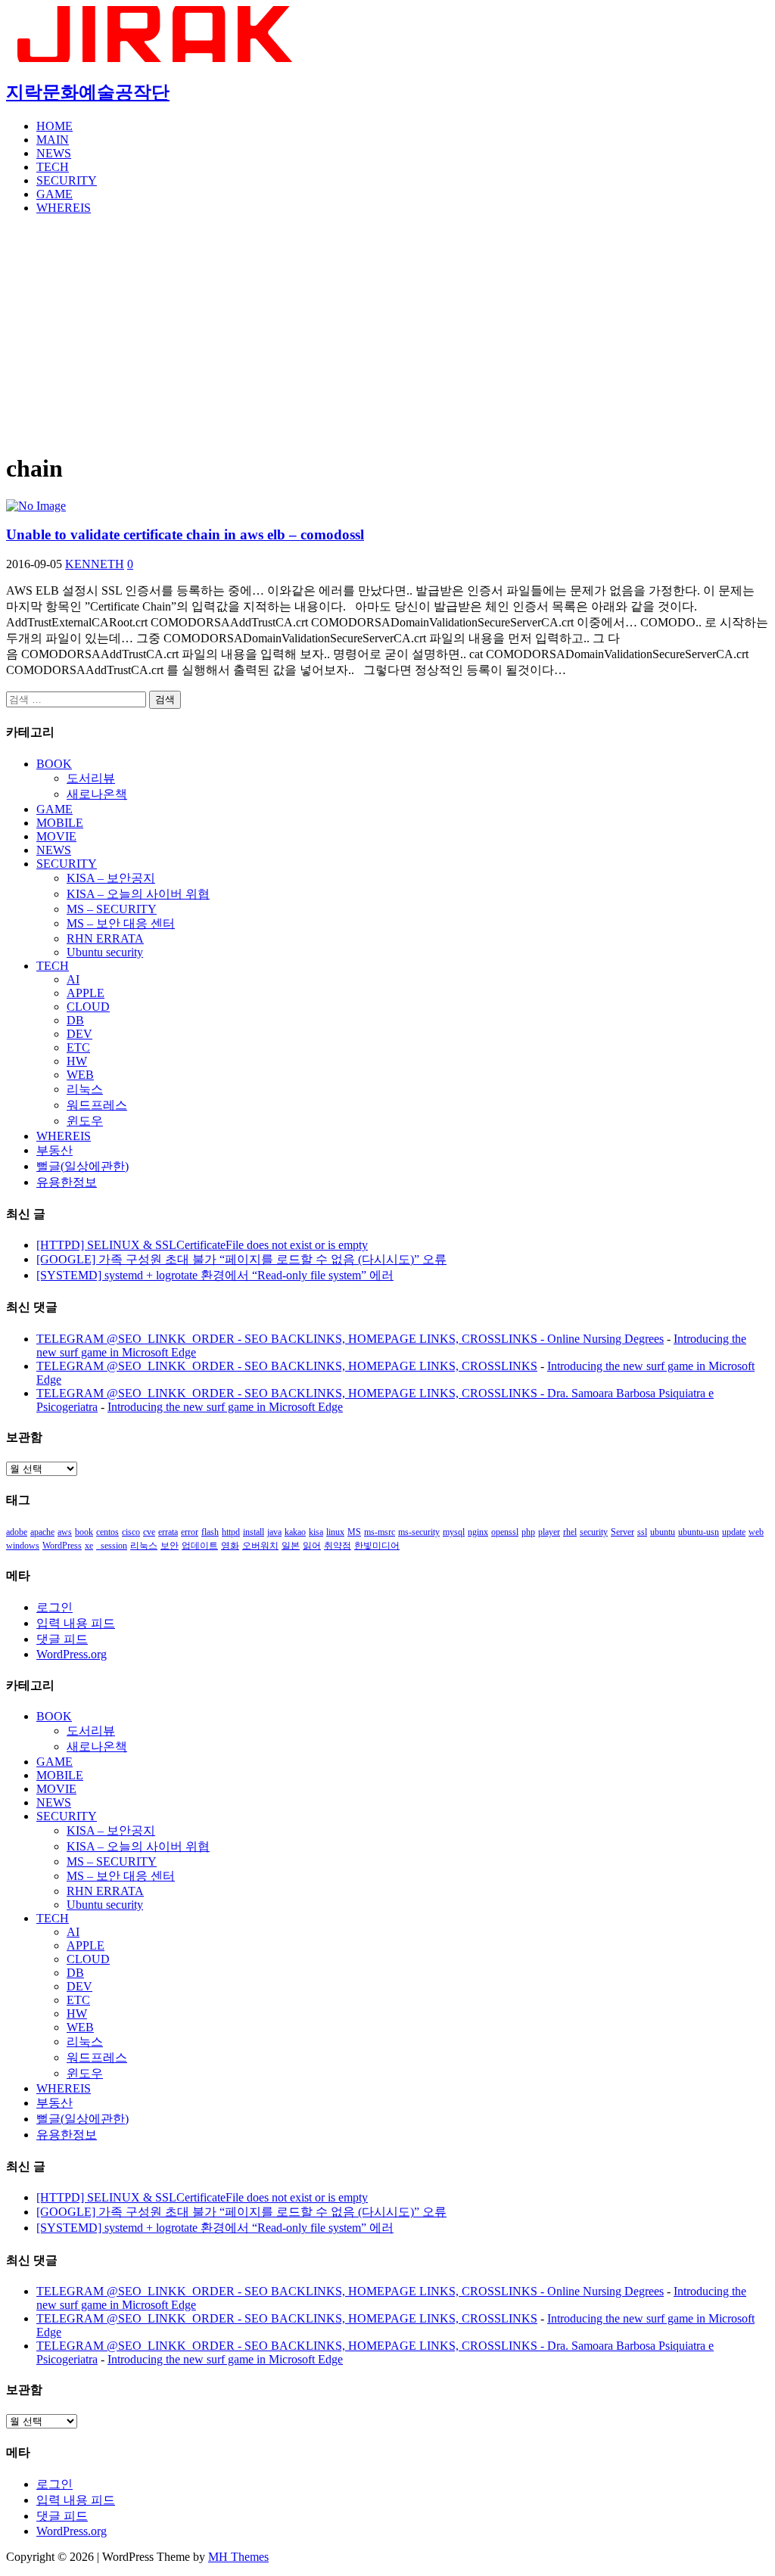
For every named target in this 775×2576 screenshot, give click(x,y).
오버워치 (260, 1546)
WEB (80, 1075)
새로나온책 (97, 794)
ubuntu (663, 1532)
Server (622, 1532)
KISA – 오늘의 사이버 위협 (138, 894)
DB (75, 1020)
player (549, 1532)
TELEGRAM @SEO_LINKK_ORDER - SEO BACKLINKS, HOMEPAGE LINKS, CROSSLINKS (287, 1366)
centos (107, 1532)
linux (335, 1532)
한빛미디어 (377, 1546)
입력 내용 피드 (76, 1623)
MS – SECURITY (112, 909)
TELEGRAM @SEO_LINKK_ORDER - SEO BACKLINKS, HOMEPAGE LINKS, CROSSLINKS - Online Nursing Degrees (350, 1339)
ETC (78, 1047)
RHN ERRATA (105, 938)
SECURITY (67, 180)
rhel (570, 1532)
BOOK (54, 764)
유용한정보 (67, 1182)
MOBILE (60, 823)
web (756, 1532)
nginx (478, 1532)
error (190, 1532)
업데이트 (200, 1546)
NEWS (54, 153)
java (274, 1532)
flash (210, 1532)
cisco (131, 1532)
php (528, 1532)
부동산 (54, 1150)
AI (73, 979)
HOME (54, 126)
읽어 (312, 1546)
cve (149, 1532)
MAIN (53, 140)
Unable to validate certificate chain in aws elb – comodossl (185, 534)
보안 (170, 1546)
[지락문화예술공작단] (157, 58)
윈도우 (85, 1121)
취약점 (338, 1546)
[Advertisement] (387, 333)
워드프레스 (97, 1105)
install (254, 1532)
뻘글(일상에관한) (82, 1166)
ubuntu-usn (699, 1532)
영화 (230, 1546)
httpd (231, 1532)
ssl (642, 1532)
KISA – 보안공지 (111, 878)
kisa (316, 1532)
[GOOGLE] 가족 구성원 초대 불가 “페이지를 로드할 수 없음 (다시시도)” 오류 (241, 1259)
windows (23, 1546)
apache (42, 1532)
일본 (291, 1546)
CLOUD (88, 1007)
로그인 (54, 1607)
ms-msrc (380, 1532)
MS (354, 1532)
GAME (54, 194)
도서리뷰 (91, 778)
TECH (53, 167)
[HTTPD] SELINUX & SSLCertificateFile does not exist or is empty (202, 1245)
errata (168, 1532)
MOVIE (56, 836)
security (594, 1532)
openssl (505, 1532)
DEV (79, 1034)
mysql (454, 1532)
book (84, 1532)
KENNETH (95, 564)
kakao (295, 1532)
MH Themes (238, 2557)
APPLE (86, 993)
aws (65, 1532)
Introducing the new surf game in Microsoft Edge (225, 1407)
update (734, 1532)
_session (112, 1546)
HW (77, 1061)
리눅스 (85, 1089)
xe (89, 1546)
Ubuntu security (105, 952)
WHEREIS (64, 208)
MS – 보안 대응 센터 (121, 923)
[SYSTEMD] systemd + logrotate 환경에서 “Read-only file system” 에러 (215, 1275)
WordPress (62, 1546)
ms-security (419, 1532)
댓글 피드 (62, 1639)
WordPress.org (72, 1654)
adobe (17, 1532)
